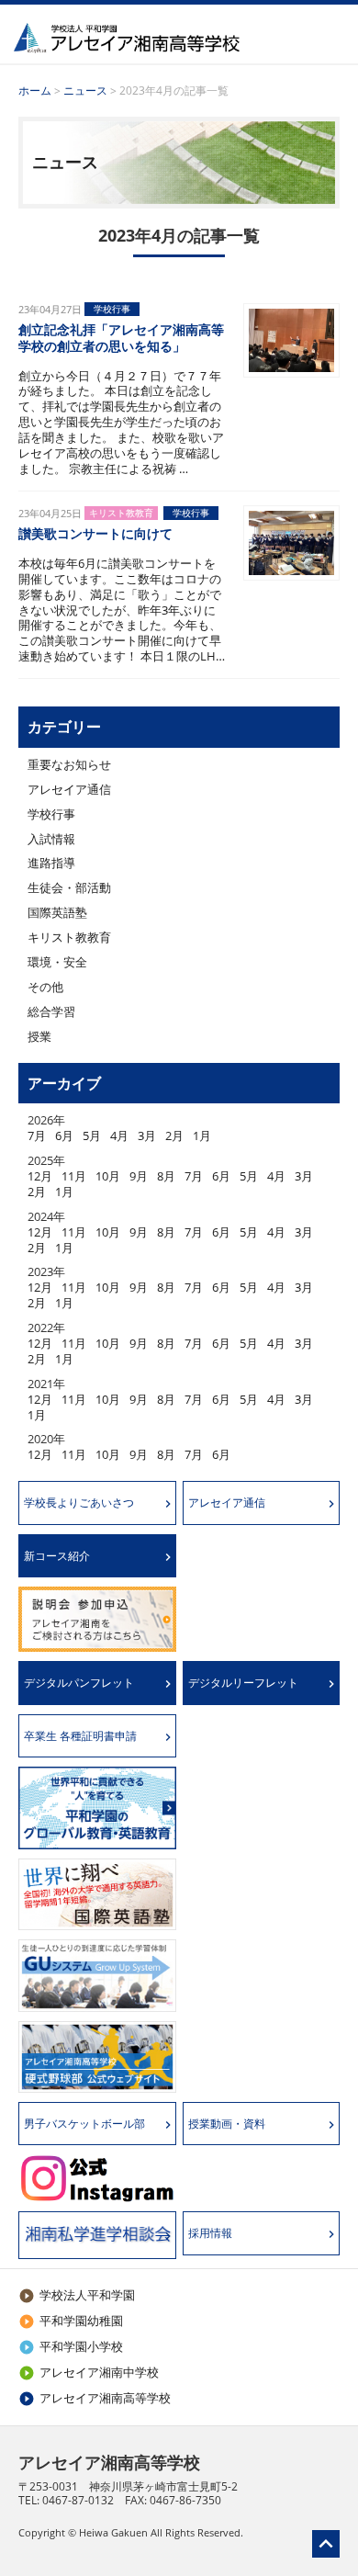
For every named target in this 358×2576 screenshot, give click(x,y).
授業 (39, 1036)
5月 (92, 1135)
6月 (64, 1135)
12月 (40, 1176)
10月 (108, 1176)
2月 (174, 1135)
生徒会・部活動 (69, 887)
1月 (202, 1135)
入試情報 (51, 839)
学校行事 (51, 814)
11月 (74, 1176)
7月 (37, 1135)
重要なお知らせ (69, 764)
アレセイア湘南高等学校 (95, 2398)
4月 (119, 1135)
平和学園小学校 (71, 2346)
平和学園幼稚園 (71, 2321)
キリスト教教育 (69, 937)
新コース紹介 (57, 1556)
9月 (139, 1176)
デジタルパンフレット (79, 1683)
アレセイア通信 (69, 789)
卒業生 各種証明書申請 (80, 1736)
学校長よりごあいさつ (79, 1503)
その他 (45, 987)
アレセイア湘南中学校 (89, 2372)
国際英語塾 (57, 912)
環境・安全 (57, 962)
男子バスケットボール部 (84, 2124)
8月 (166, 1176)
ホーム (35, 90)
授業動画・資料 (227, 2124)
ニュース (85, 90)
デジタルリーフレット (243, 1683)
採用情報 (210, 2233)
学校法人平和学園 (77, 2295)
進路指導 (51, 863)
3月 (147, 1135)
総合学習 (51, 1011)
